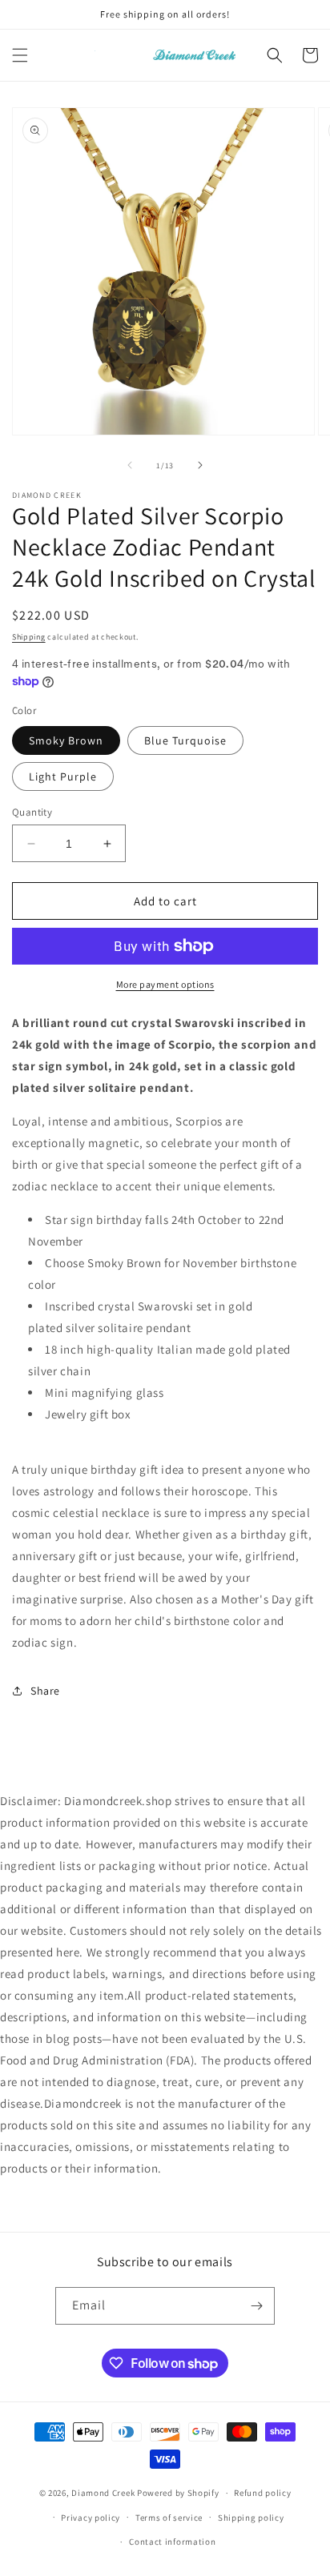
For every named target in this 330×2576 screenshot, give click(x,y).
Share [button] (45, 1691)
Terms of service (169, 2518)
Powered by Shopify (178, 2493)
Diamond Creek (103, 2493)
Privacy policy (91, 2518)
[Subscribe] (256, 2306)
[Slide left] (130, 465)
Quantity (32, 812)
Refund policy (262, 2493)
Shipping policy (251, 2518)
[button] (20, 55)
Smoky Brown (66, 740)
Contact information (172, 2542)
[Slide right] (200, 465)
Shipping (29, 637)
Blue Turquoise (185, 740)
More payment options (165, 984)
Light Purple (63, 776)
